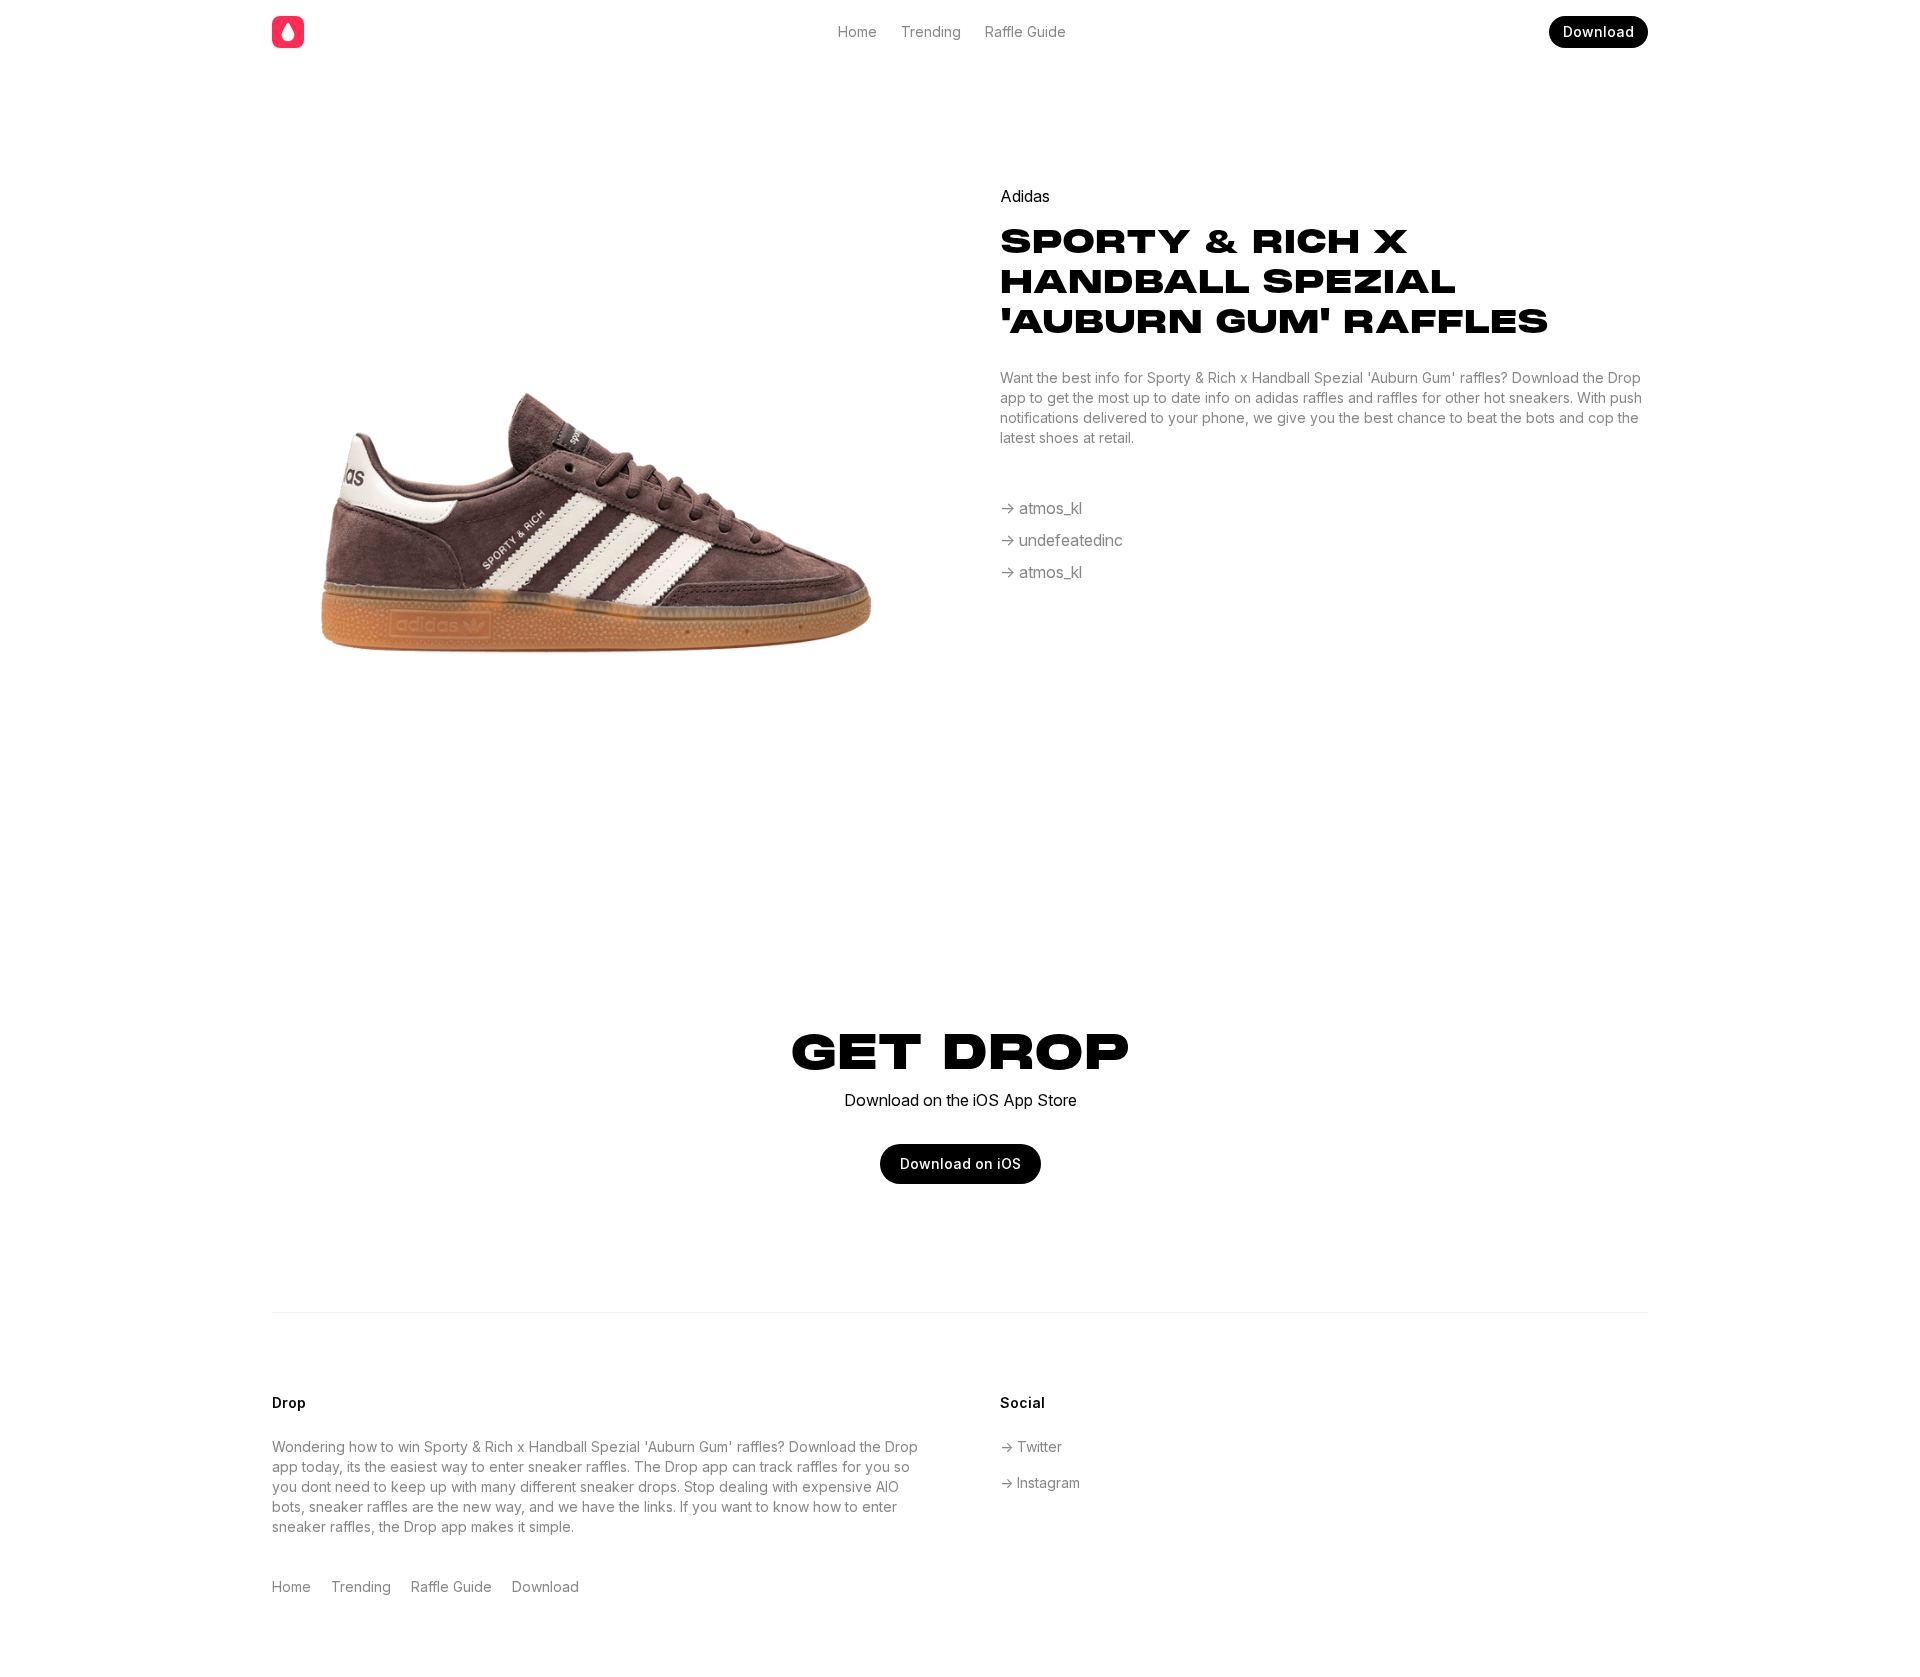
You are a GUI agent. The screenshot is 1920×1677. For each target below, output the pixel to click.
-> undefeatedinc (1061, 540)
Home (857, 31)
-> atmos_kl (1041, 508)
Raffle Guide (1025, 31)
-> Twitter (1031, 1446)
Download (1598, 31)
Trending (931, 31)
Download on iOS (960, 1163)
